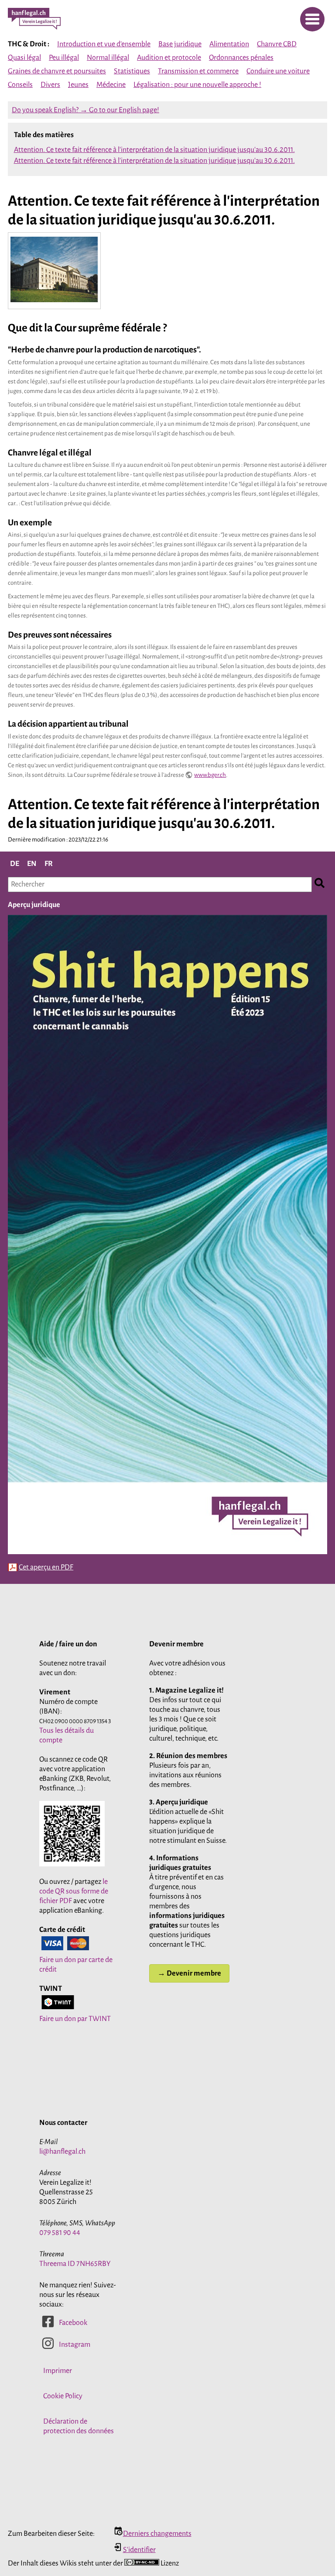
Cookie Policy (63, 2396)
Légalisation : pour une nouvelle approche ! (197, 85)
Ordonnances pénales (241, 58)
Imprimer (58, 2371)
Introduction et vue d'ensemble (104, 44)
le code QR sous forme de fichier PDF (74, 1891)
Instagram (75, 2345)
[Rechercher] (320, 885)
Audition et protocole (169, 58)
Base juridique (180, 44)
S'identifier (139, 2550)
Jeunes (78, 85)
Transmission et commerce (198, 71)
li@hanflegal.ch (62, 2152)
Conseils (20, 85)
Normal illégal (108, 58)
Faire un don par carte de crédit (76, 1965)
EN (32, 864)
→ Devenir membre (189, 1973)
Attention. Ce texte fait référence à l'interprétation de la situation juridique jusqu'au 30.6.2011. (154, 150)
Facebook (73, 2323)
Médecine (111, 85)
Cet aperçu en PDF (46, 1567)
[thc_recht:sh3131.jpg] (54, 302)
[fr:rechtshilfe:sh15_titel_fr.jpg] (167, 1554)
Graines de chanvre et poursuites (57, 71)
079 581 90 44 (60, 2233)
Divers (50, 85)
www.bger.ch (210, 775)
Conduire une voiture (278, 71)
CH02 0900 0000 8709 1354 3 (75, 1721)
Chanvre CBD (277, 44)
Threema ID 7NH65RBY (75, 2264)
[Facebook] (48, 2326)
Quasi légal (24, 58)
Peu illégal (64, 58)
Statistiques (132, 71)
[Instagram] (48, 2348)
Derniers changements (157, 2534)
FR (49, 864)
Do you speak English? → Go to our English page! (85, 110)
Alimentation (229, 44)
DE (15, 864)
